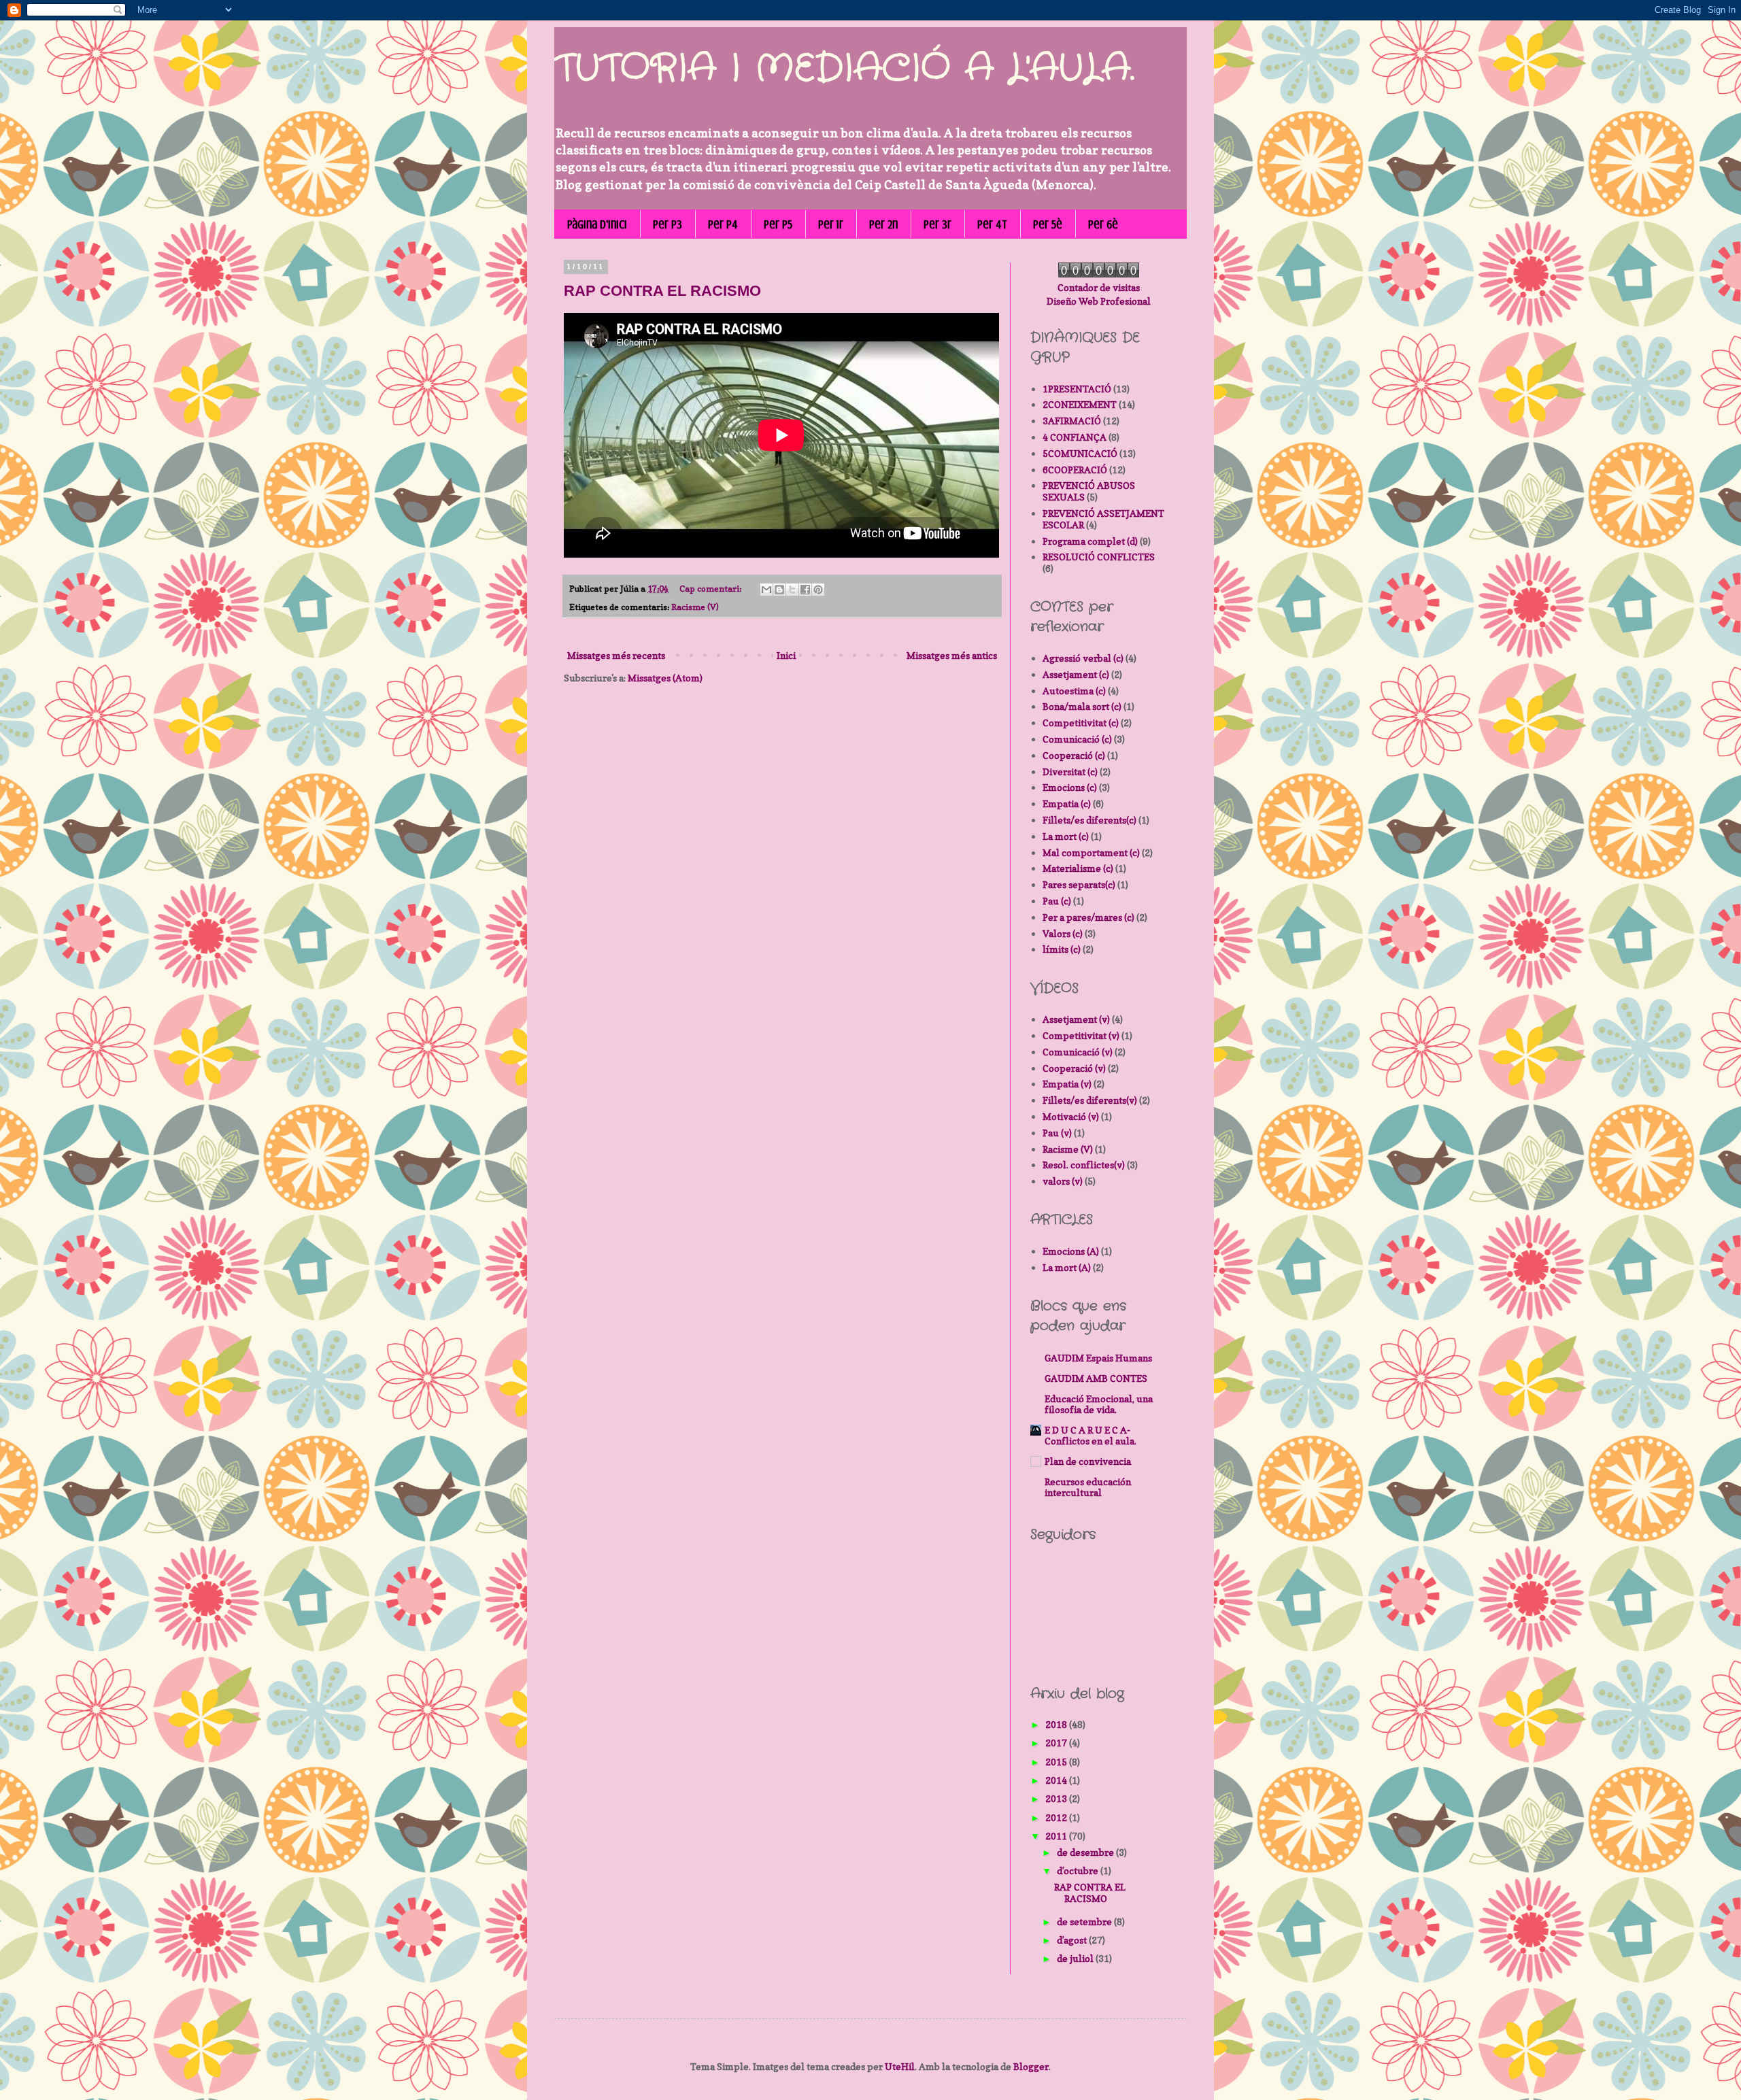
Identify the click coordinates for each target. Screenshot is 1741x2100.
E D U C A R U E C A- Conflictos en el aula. (1091, 1435)
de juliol (1076, 1958)
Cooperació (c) (1074, 755)
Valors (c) (1063, 933)
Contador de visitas (1099, 287)
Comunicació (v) (1078, 1052)
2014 (1057, 1780)
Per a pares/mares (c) (1088, 917)
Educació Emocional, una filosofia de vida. (1099, 1404)
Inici (786, 655)
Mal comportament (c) (1091, 852)
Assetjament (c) (1076, 674)
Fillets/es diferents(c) (1089, 820)
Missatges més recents (616, 655)
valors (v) (1063, 1181)
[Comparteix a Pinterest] (818, 590)
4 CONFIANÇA (1075, 437)
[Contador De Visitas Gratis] (1099, 274)
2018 (1057, 1724)
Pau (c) (1057, 901)
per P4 (723, 224)
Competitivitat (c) (1081, 723)
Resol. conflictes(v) (1084, 1165)
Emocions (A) (1071, 1251)
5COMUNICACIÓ (1080, 453)
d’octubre (1079, 1870)
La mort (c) (1066, 836)
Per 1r (831, 224)
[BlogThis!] (779, 590)
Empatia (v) (1067, 1084)
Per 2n (883, 224)
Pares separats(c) (1079, 884)
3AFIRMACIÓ (1072, 421)
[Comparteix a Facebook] (805, 590)
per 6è (1103, 224)
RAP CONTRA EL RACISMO (662, 291)
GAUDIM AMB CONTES (1096, 1378)
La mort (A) (1067, 1267)
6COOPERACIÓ (1075, 470)
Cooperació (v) (1074, 1068)
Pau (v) (1057, 1133)
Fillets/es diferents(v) (1090, 1100)
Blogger (1031, 2066)
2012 (1057, 1817)
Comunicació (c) (1077, 739)
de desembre (1086, 1852)
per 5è (1048, 224)
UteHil (900, 2066)
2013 (1057, 1798)
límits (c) (1062, 949)
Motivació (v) (1071, 1116)
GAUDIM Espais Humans (1098, 1358)
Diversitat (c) (1070, 772)
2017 (1057, 1743)
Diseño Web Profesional (1099, 301)
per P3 (667, 224)
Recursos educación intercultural (1088, 1487)
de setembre (1085, 1921)
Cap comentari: (711, 589)
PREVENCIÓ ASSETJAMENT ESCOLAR (1103, 519)
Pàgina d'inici (597, 224)
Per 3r (937, 224)
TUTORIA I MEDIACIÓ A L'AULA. (844, 69)
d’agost (1073, 1940)
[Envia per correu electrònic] (766, 590)
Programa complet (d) (1090, 541)
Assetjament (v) (1076, 1019)
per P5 (778, 224)
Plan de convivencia (1088, 1461)
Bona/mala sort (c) (1082, 706)
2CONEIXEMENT (1080, 404)
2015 (1057, 1762)
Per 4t (992, 224)
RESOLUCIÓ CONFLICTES (1099, 557)
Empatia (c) (1067, 803)
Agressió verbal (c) (1083, 658)
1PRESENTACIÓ (1077, 389)
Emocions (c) (1070, 787)
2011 (1057, 1836)
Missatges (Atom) (665, 678)
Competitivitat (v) (1081, 1035)
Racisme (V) (695, 607)
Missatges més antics (952, 655)
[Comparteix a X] (792, 590)
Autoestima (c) (1074, 691)
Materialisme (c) (1078, 868)
